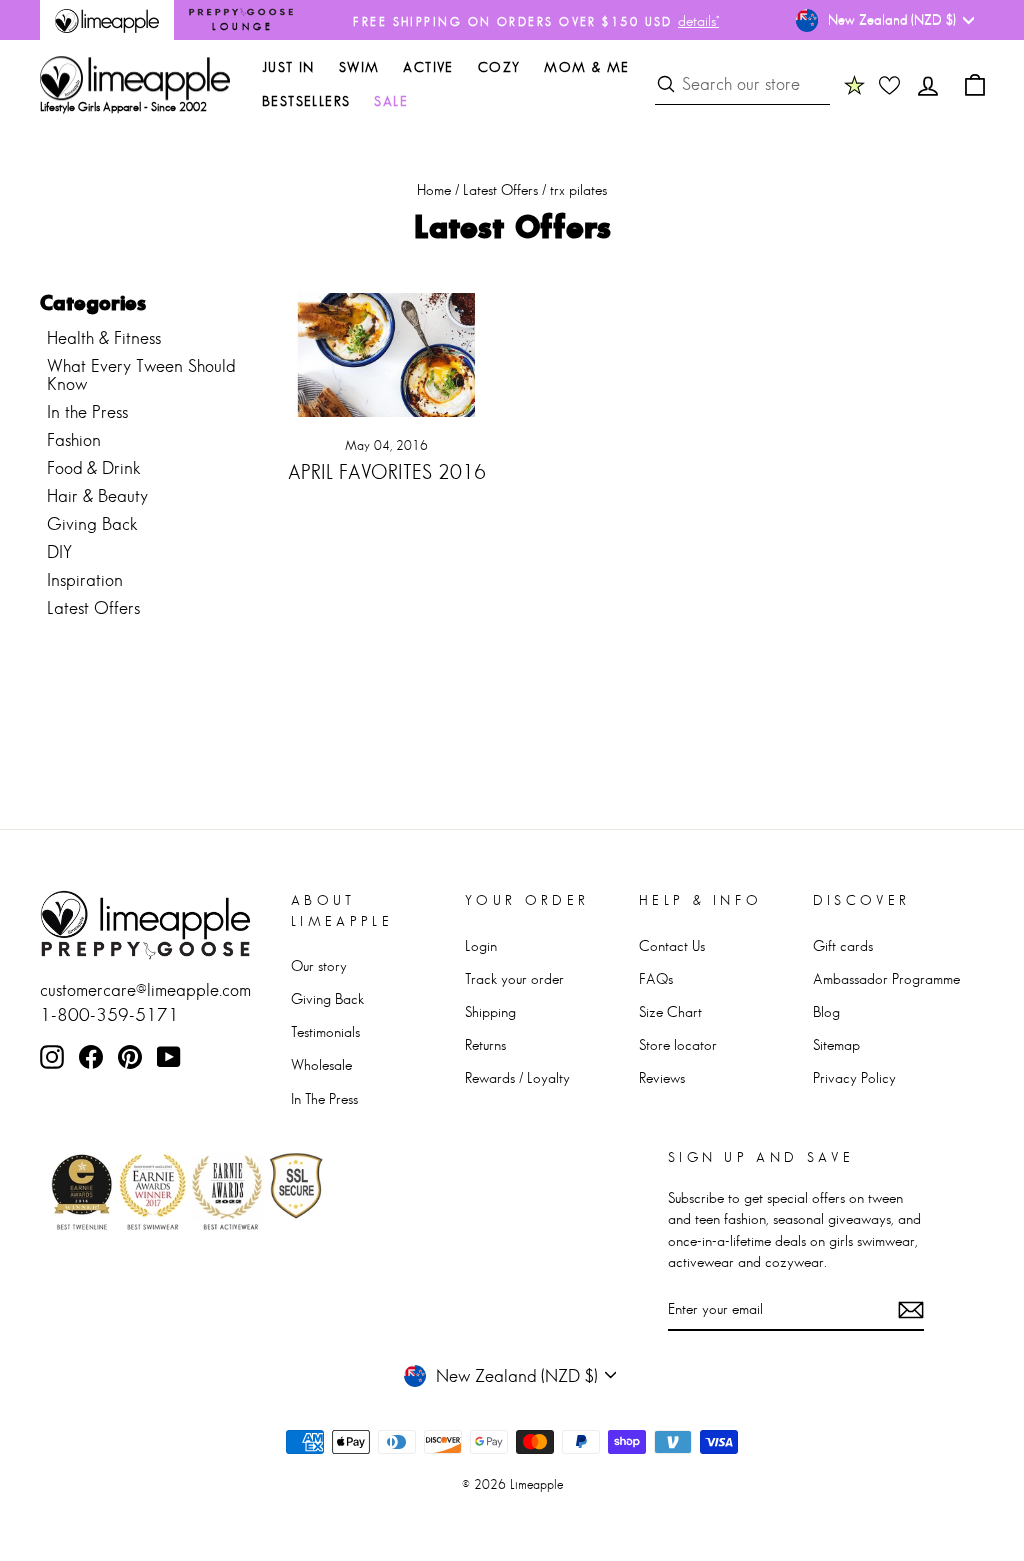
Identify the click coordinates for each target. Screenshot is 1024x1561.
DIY (59, 552)
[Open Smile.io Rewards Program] (854, 85)
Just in (288, 67)
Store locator (678, 1044)
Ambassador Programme (886, 978)
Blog (826, 1011)
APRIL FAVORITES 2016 (387, 472)
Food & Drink (94, 468)
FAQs (656, 978)
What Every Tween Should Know (141, 375)
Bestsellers (306, 101)
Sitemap (836, 1044)
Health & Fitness (104, 338)
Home (434, 189)
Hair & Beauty (97, 496)
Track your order (514, 978)
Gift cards (843, 945)
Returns (485, 1044)
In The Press (324, 1098)
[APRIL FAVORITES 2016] (386, 355)
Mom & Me (586, 67)
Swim (359, 67)
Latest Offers (500, 189)
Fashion (74, 440)
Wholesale (321, 1064)
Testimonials (325, 1031)
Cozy (499, 67)
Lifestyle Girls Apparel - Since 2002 (123, 107)
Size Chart (670, 1011)
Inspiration (85, 580)
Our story (319, 965)
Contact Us (672, 945)
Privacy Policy (854, 1077)
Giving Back (92, 524)
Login (481, 945)
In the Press (87, 412)
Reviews (662, 1077)
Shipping (490, 1011)
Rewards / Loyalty (517, 1077)
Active (428, 67)
